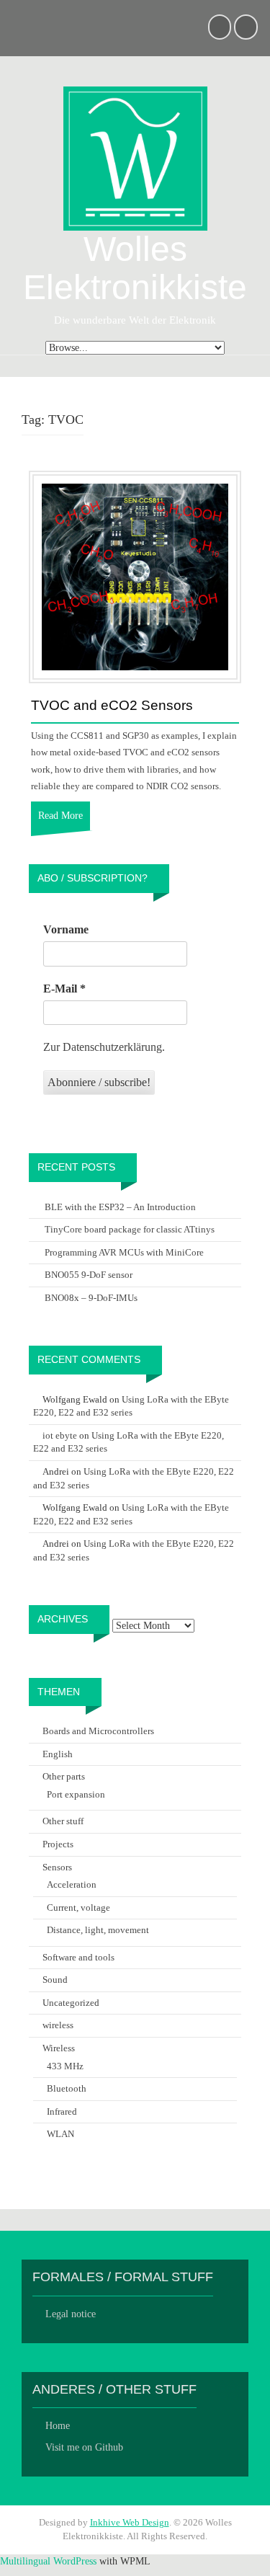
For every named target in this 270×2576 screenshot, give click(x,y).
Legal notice (71, 2314)
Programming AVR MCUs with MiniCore (124, 1252)
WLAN (60, 2134)
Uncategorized (71, 2003)
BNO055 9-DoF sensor (89, 1275)
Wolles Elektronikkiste (135, 268)
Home (58, 2426)
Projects (58, 1844)
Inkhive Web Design (130, 2522)
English (58, 1754)
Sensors (57, 1867)
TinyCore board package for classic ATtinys (130, 1229)
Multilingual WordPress (48, 2561)
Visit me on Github (84, 2447)
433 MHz (65, 2066)
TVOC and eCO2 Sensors (112, 706)
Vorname (66, 929)
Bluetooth (67, 2088)
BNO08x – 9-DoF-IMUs (91, 1298)
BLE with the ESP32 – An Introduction (120, 1207)
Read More (60, 816)
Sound (55, 1980)
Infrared (62, 2111)
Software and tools (78, 1957)
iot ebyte (60, 1435)
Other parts (64, 1776)
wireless (58, 2025)
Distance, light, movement (98, 1930)
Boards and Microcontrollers (98, 1731)
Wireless (59, 2048)
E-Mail (64, 989)
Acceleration (72, 1884)
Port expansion (76, 1794)
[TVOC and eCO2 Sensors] (135, 576)
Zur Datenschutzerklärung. (104, 1047)
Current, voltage (78, 1907)
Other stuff (63, 1821)
